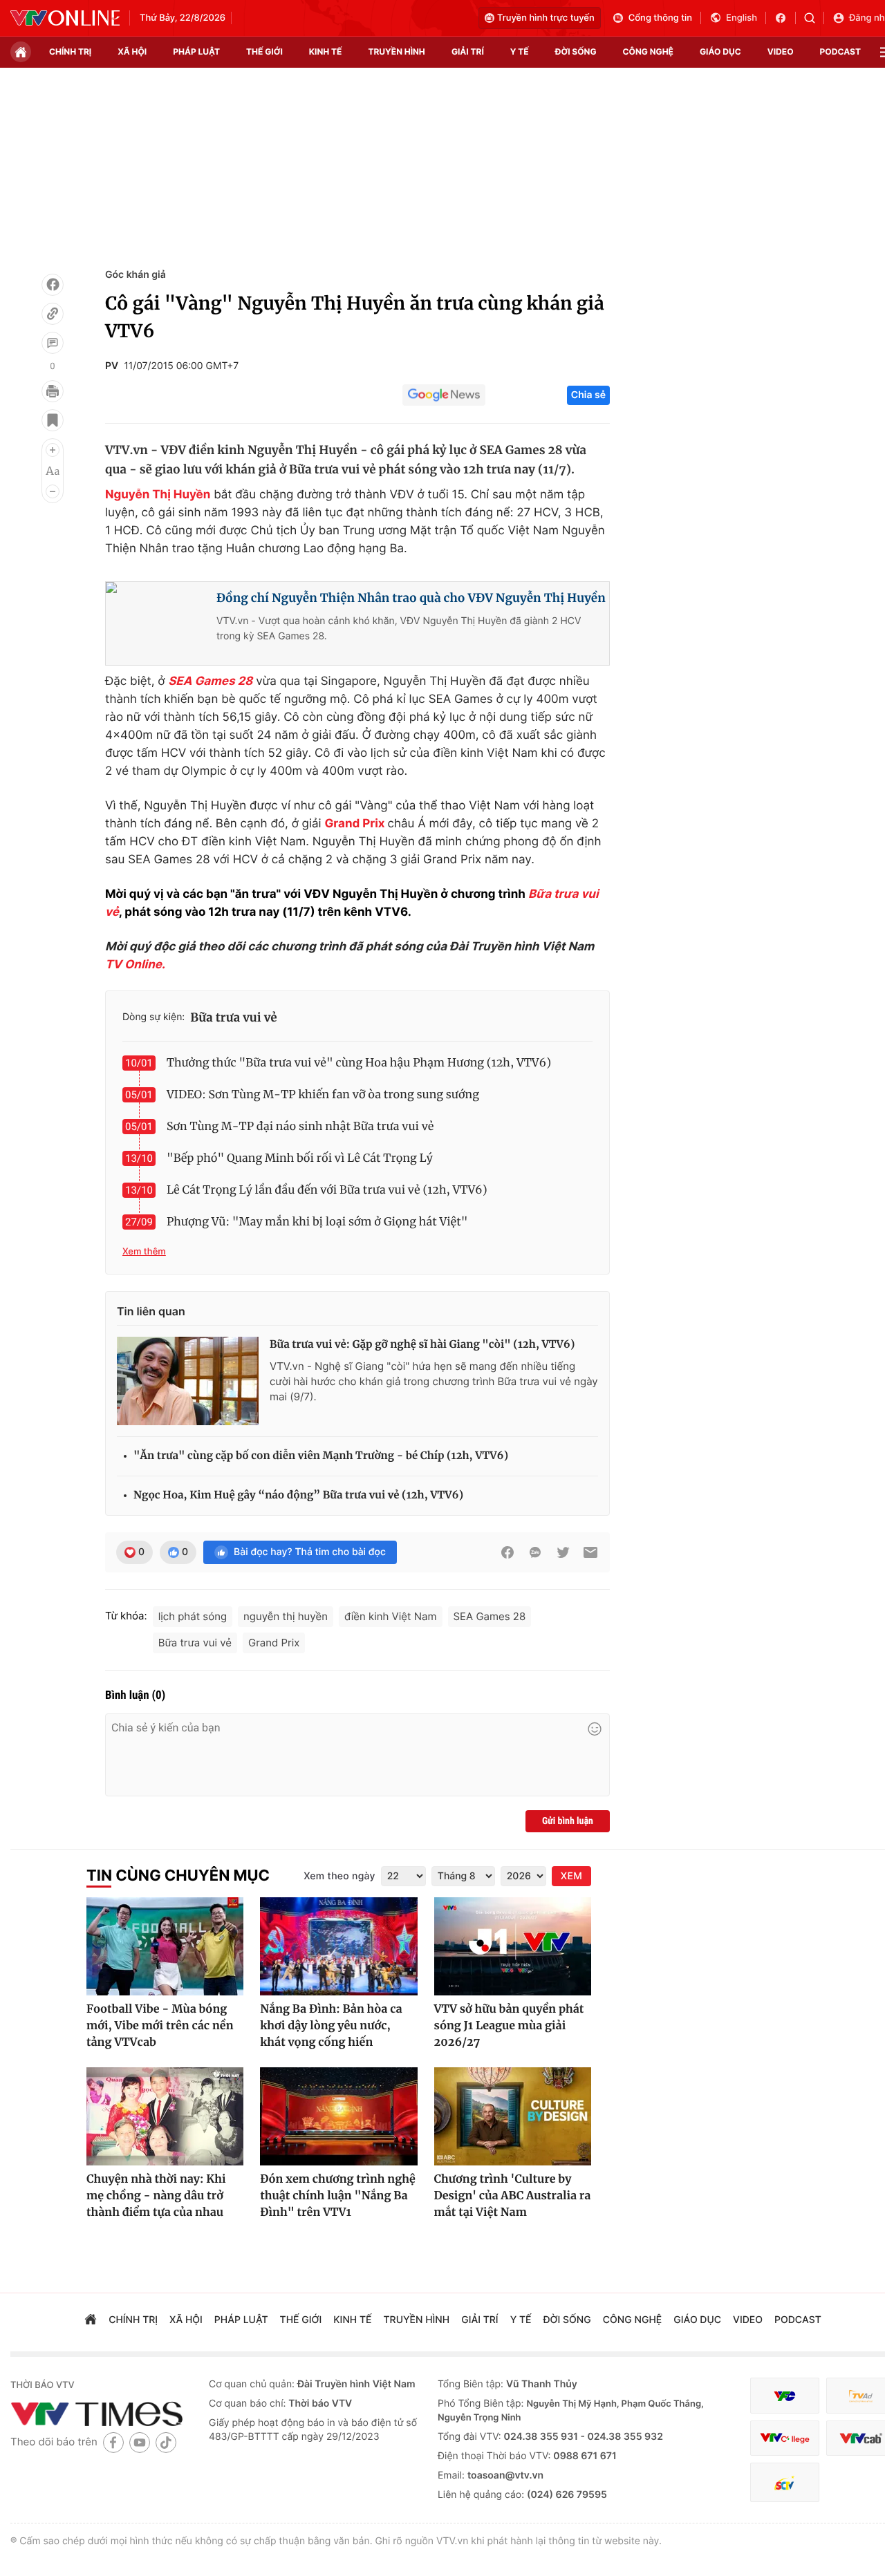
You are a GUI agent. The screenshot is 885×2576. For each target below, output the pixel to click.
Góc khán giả (136, 275)
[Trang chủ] (21, 52)
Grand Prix (354, 824)
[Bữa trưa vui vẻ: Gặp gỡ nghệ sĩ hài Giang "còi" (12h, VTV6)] (188, 1381)
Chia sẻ (588, 395)
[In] (53, 391)
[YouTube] (140, 2442)
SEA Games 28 (210, 681)
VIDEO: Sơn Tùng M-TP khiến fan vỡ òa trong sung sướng (323, 1095)
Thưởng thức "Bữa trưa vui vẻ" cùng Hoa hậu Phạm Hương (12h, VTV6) (359, 1063)
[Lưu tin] (53, 420)
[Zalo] (535, 1552)
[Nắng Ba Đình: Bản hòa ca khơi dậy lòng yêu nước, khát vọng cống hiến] (338, 1946)
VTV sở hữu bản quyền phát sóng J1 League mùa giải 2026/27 (509, 2026)
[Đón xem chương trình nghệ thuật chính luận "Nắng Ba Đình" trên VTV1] (338, 2116)
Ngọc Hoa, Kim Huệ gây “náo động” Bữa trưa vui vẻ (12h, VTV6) (298, 1495)
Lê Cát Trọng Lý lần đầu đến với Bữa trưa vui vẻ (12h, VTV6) (327, 1190)
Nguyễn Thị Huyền (158, 495)
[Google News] (444, 395)
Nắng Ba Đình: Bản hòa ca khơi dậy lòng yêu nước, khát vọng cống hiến (331, 2026)
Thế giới (264, 51)
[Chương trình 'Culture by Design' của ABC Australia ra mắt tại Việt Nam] (513, 2116)
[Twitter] (563, 1552)
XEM (571, 1876)
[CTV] (785, 2438)
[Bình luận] (53, 343)
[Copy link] (53, 314)
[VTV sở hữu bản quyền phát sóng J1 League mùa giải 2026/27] (513, 1946)
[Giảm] (53, 491)
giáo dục (720, 51)
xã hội (132, 51)
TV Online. (135, 965)
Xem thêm (144, 1252)
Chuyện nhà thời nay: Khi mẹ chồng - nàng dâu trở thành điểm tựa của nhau (156, 2196)
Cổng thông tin (660, 18)
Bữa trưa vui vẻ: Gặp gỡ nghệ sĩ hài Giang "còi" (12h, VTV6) (422, 1345)
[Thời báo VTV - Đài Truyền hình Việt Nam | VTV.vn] (65, 18)
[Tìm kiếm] (814, 18)
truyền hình (396, 51)
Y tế (520, 51)
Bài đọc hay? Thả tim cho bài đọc (310, 1552)
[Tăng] (53, 450)
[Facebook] (53, 285)
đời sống (576, 51)
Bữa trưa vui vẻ (234, 1017)
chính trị (70, 51)
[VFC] (785, 2396)
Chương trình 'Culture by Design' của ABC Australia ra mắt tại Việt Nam (513, 2196)
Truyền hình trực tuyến (546, 18)
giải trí (468, 51)
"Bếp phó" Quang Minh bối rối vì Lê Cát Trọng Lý (300, 1158)
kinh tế (326, 51)
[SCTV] (785, 2482)
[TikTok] (166, 2442)
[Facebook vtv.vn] (785, 18)
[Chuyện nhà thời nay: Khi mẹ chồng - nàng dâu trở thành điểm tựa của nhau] (165, 2116)
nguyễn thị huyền (286, 1616)
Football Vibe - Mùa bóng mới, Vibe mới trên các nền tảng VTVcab (160, 2026)
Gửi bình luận (568, 1821)
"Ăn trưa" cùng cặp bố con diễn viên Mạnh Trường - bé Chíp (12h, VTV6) (321, 1456)
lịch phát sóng (193, 1616)
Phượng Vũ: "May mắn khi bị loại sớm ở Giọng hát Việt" (317, 1222)
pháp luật (196, 51)
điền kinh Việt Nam (391, 1616)
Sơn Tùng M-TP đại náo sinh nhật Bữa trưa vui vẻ (300, 1127)
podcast (840, 51)
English (742, 18)
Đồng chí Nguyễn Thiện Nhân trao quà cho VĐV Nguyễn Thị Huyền (411, 598)
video (781, 51)
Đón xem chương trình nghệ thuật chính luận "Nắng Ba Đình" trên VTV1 (337, 2196)
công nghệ (648, 51)
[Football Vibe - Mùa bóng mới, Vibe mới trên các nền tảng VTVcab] (165, 1946)
